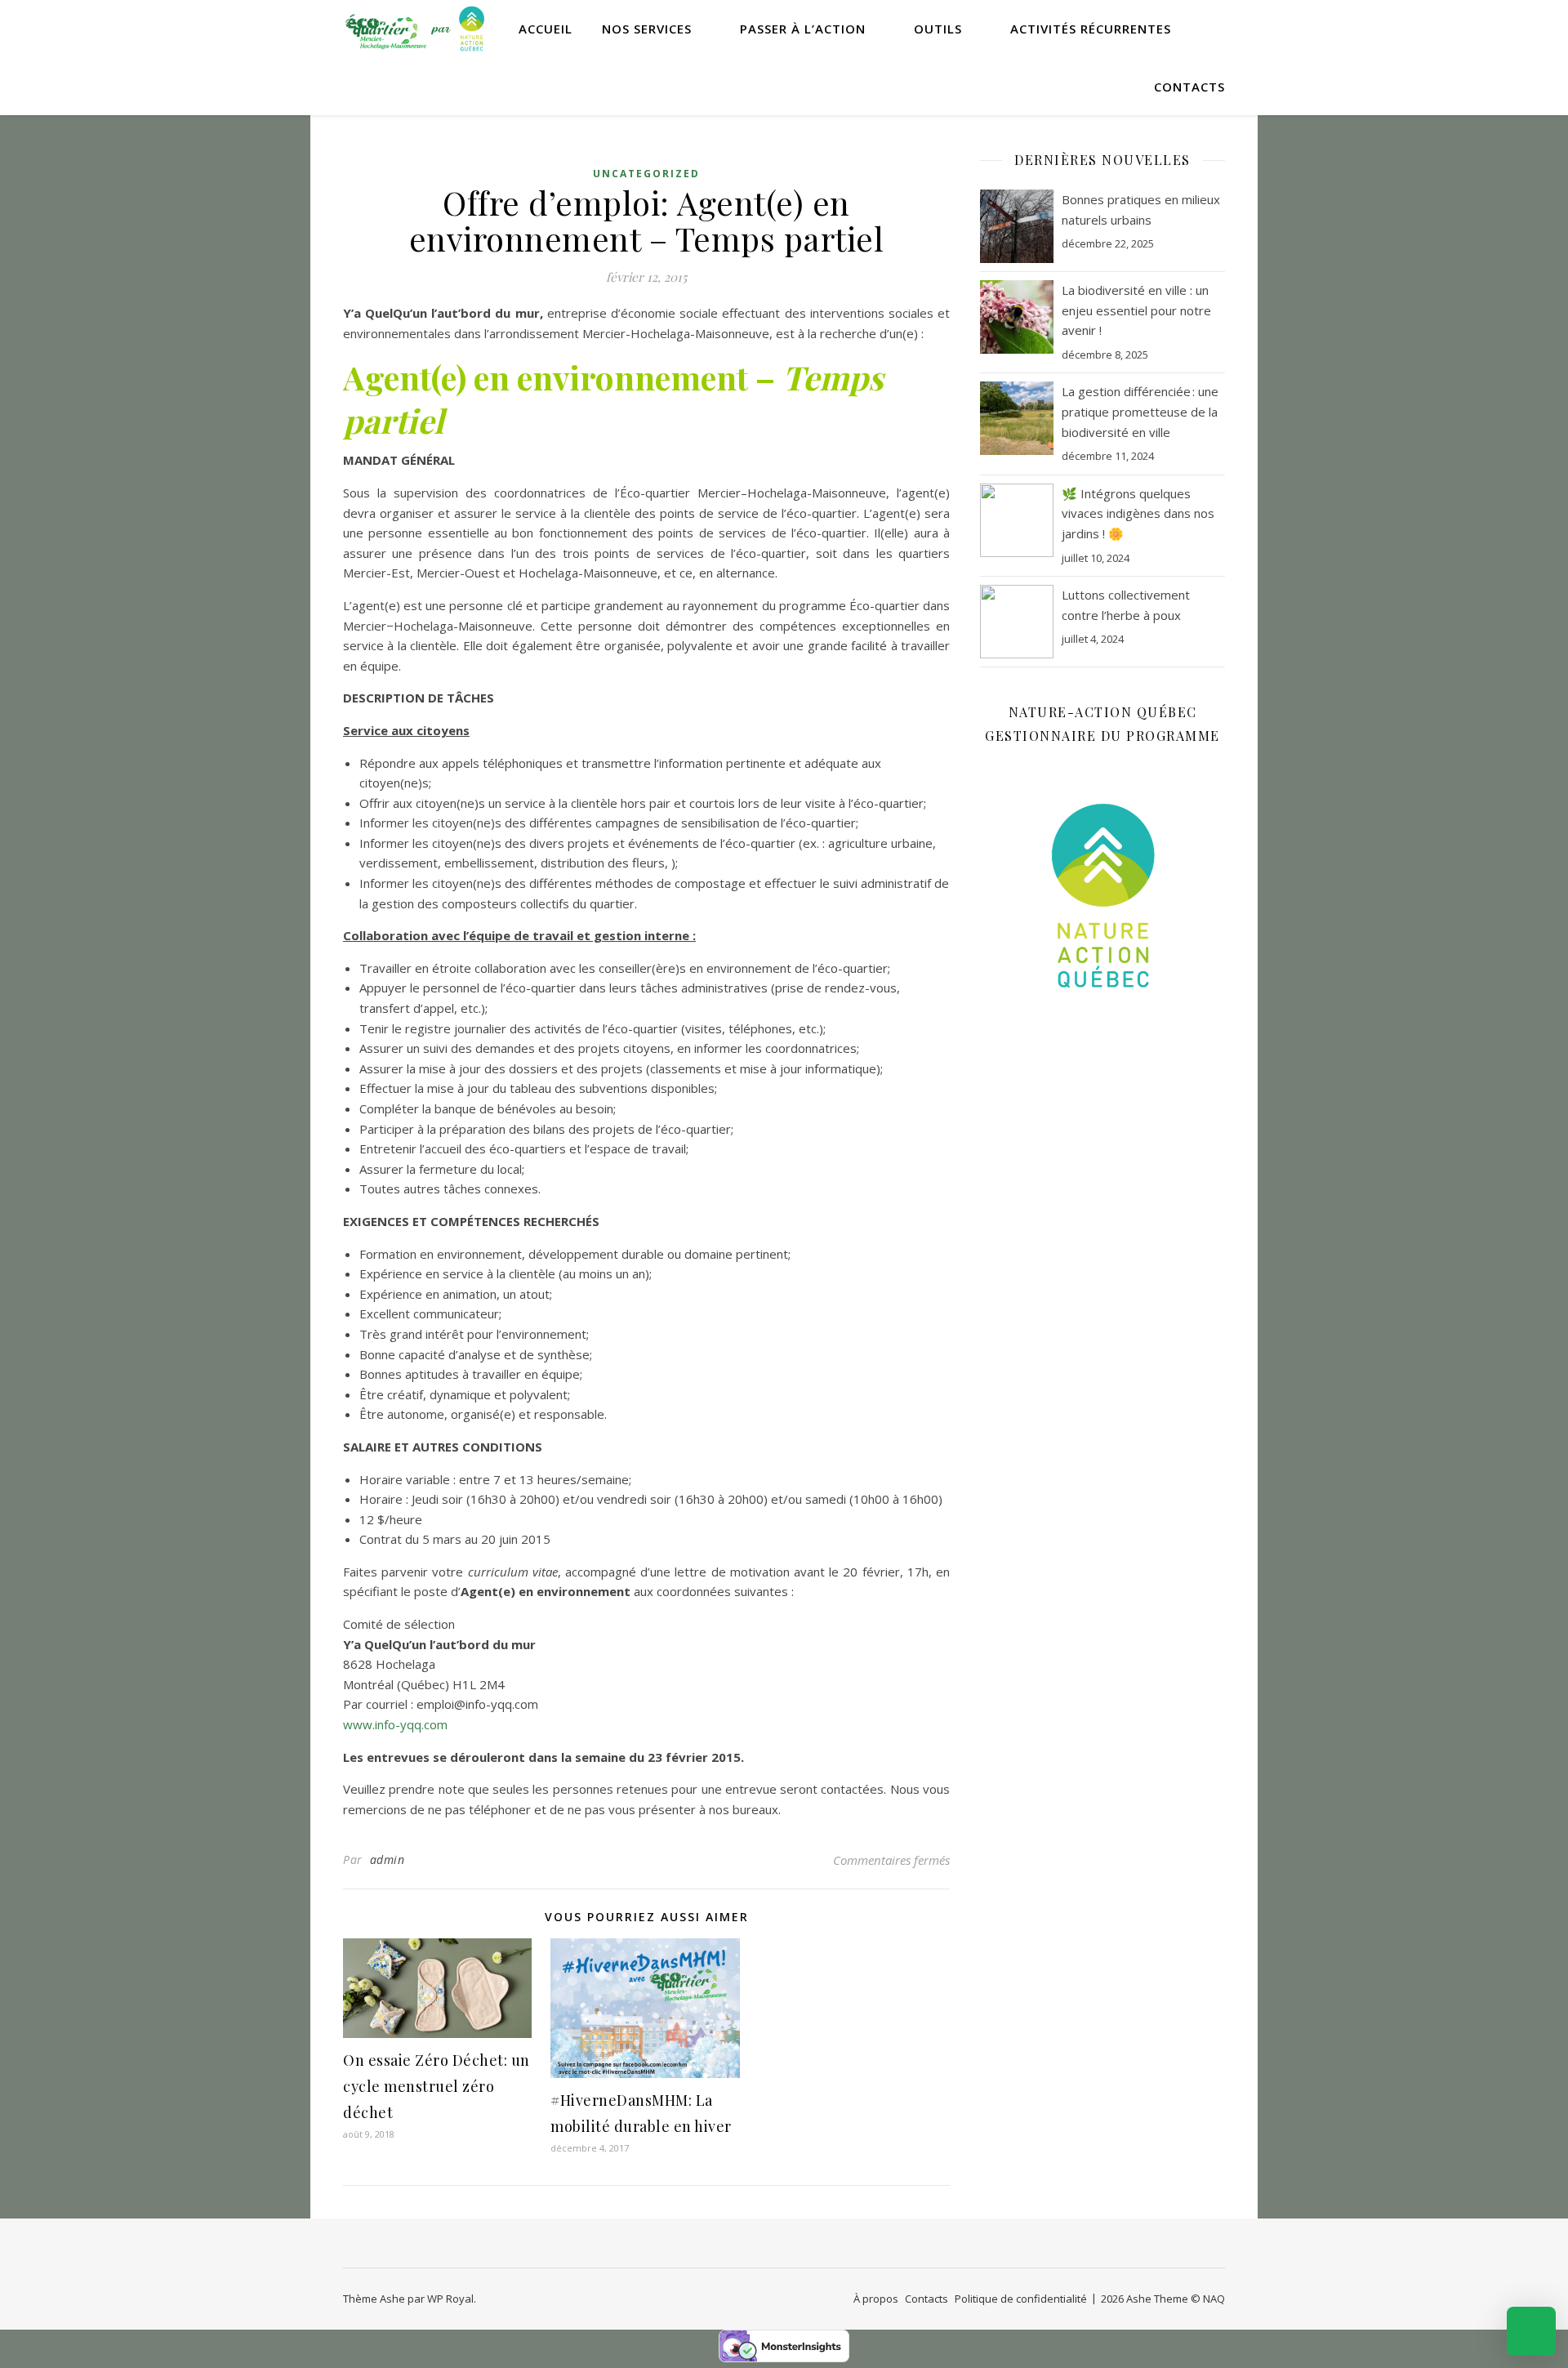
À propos (876, 2299)
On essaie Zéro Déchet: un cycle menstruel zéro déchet (437, 2086)
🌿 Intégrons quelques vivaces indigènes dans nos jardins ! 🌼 (1138, 513)
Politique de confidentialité (1021, 2299)
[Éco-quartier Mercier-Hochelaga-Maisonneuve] (416, 29)
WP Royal (450, 2299)
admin (388, 1860)
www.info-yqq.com (395, 1724)
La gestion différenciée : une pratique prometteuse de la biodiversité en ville (1140, 411)
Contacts (1189, 87)
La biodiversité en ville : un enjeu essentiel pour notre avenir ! (1136, 310)
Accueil (546, 29)
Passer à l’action (803, 29)
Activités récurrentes (1091, 29)
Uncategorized (646, 174)
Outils (938, 29)
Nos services (647, 29)
